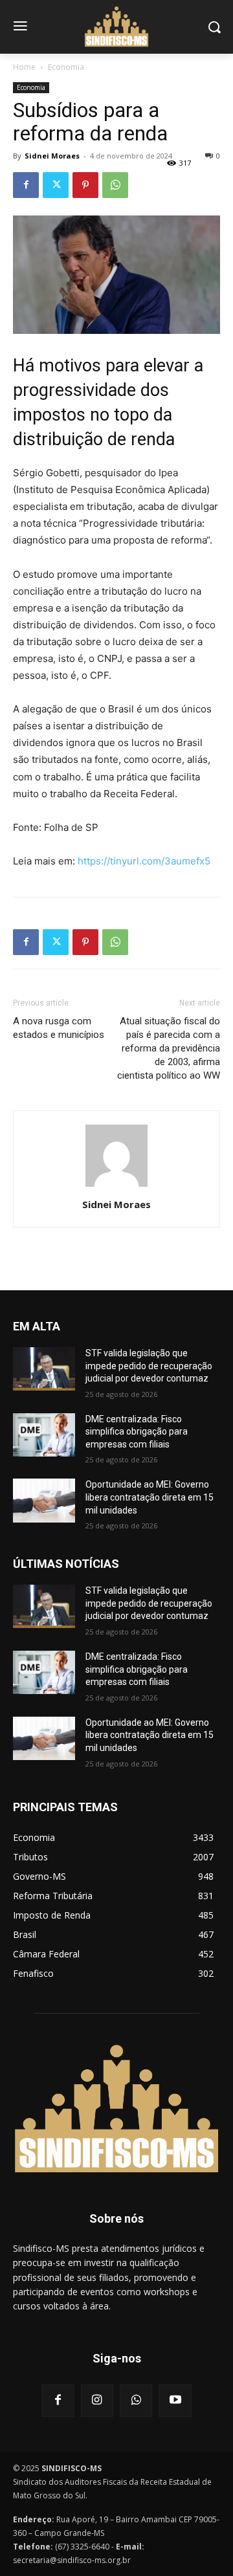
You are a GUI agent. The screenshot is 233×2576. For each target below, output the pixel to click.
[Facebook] (26, 185)
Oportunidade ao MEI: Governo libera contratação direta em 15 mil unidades (150, 1497)
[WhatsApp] (115, 185)
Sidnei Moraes (52, 156)
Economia (66, 67)
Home (24, 67)
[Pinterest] (85, 185)
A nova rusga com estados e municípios (59, 1028)
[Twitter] (56, 185)
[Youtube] (175, 2401)
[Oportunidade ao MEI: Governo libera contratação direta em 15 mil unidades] (44, 1500)
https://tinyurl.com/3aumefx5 (144, 861)
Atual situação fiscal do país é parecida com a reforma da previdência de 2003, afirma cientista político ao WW (169, 1048)
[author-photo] (116, 1186)
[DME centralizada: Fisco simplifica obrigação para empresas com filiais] (44, 1435)
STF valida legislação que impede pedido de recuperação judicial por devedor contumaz (149, 1366)
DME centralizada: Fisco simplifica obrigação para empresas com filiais (137, 1432)
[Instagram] (97, 2401)
